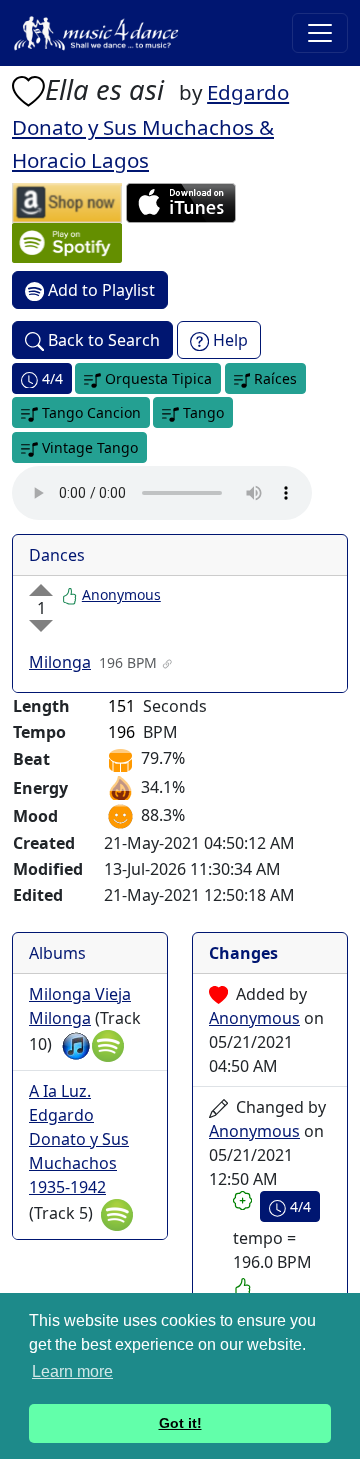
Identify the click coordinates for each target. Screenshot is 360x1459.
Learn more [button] (72, 1371)
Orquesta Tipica (156, 378)
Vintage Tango (88, 447)
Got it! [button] (180, 1423)
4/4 (50, 378)
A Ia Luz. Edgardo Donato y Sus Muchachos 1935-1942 (79, 1139)
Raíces (273, 378)
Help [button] (228, 340)
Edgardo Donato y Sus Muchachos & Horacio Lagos (150, 126)
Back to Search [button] (102, 340)
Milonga (60, 662)
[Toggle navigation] (320, 33)
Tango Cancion (89, 412)
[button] (28, 89)
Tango (201, 412)
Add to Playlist (99, 290)
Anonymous (121, 594)
